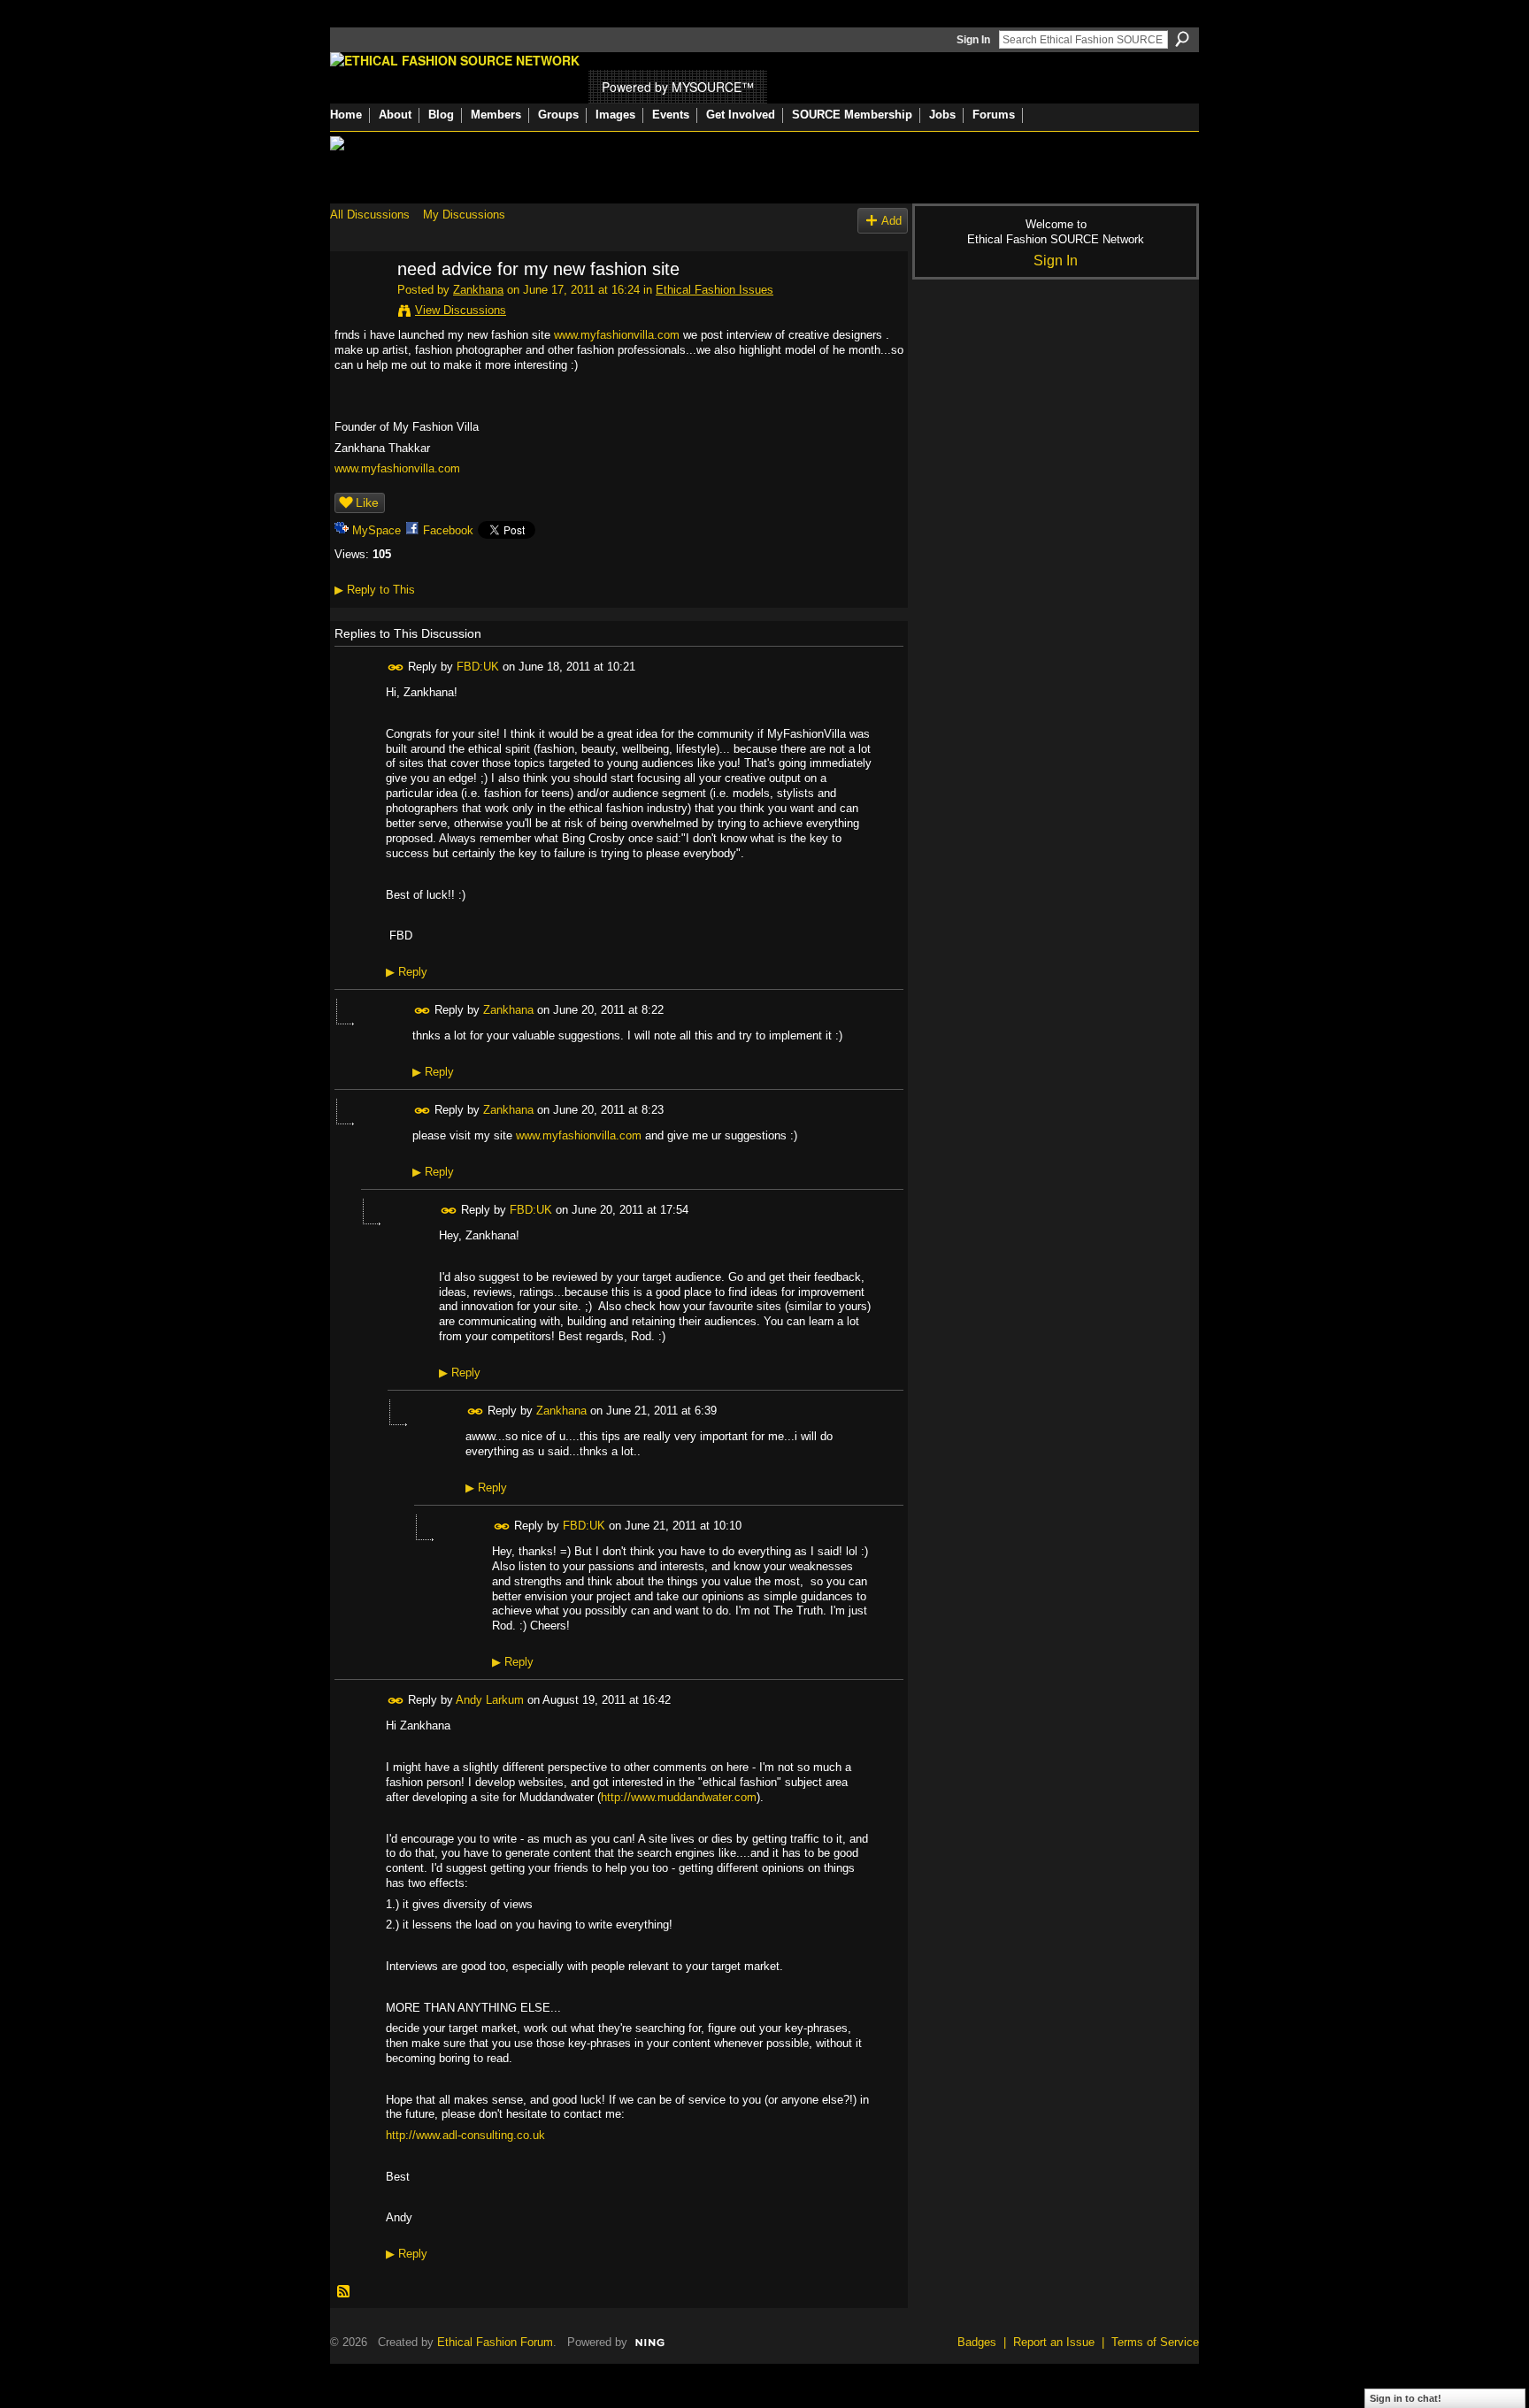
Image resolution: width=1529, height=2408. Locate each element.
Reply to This (375, 590)
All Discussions (370, 215)
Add (891, 221)
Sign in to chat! (1406, 2398)
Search (1182, 39)
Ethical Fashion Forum (495, 2342)
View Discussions (461, 310)
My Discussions (464, 215)
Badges (977, 2342)
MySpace (376, 530)
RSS (344, 2292)
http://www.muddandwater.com (679, 1797)
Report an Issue (1054, 2342)
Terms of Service (1155, 2342)
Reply (407, 972)
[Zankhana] (358, 307)
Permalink (396, 667)
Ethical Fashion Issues (715, 290)
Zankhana (478, 290)
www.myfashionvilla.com (617, 335)
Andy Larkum (490, 1700)
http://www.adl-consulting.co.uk (465, 2135)
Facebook (448, 530)
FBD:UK (478, 667)
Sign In (973, 40)
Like (367, 502)
